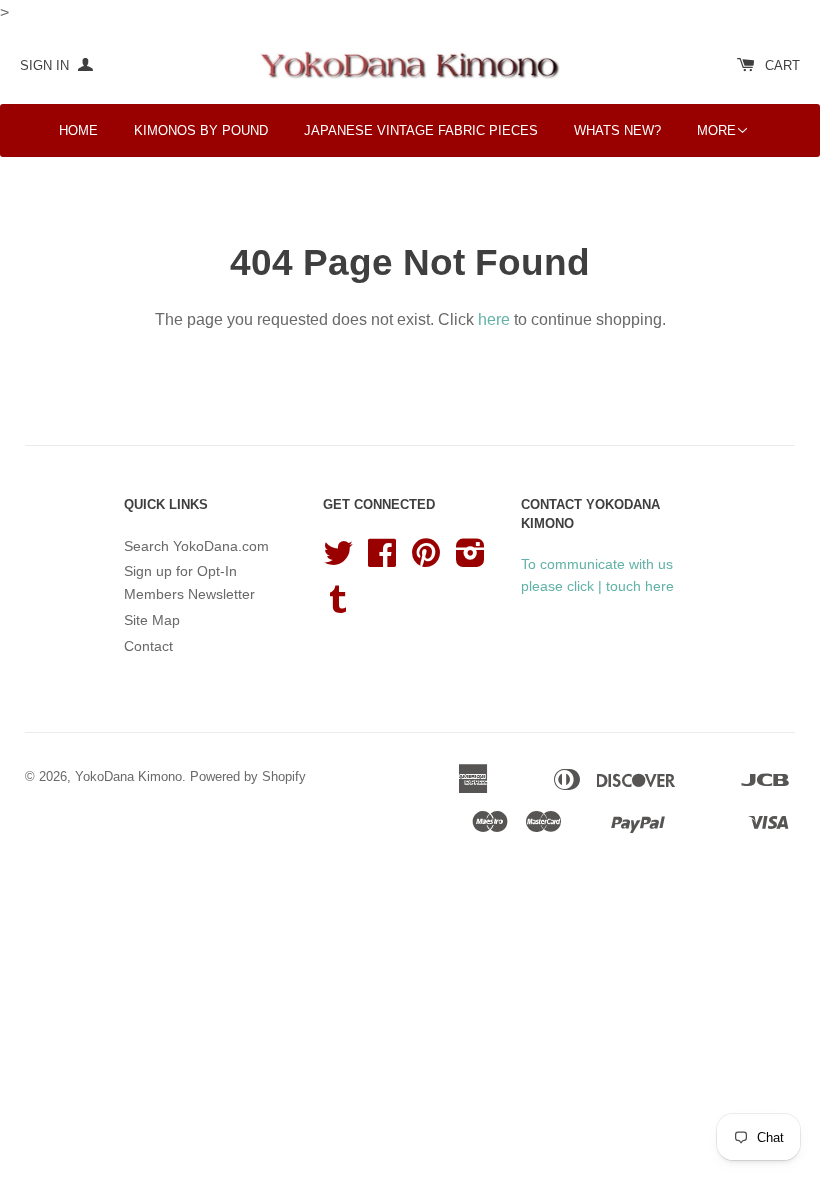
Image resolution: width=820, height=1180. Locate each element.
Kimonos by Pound (201, 130)
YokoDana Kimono (128, 776)
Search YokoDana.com (196, 546)
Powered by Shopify (248, 776)
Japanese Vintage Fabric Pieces (421, 130)
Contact (148, 646)
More (716, 130)
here (494, 319)
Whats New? (617, 130)
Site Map (152, 620)
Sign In (46, 65)
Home (78, 130)
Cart (782, 65)
